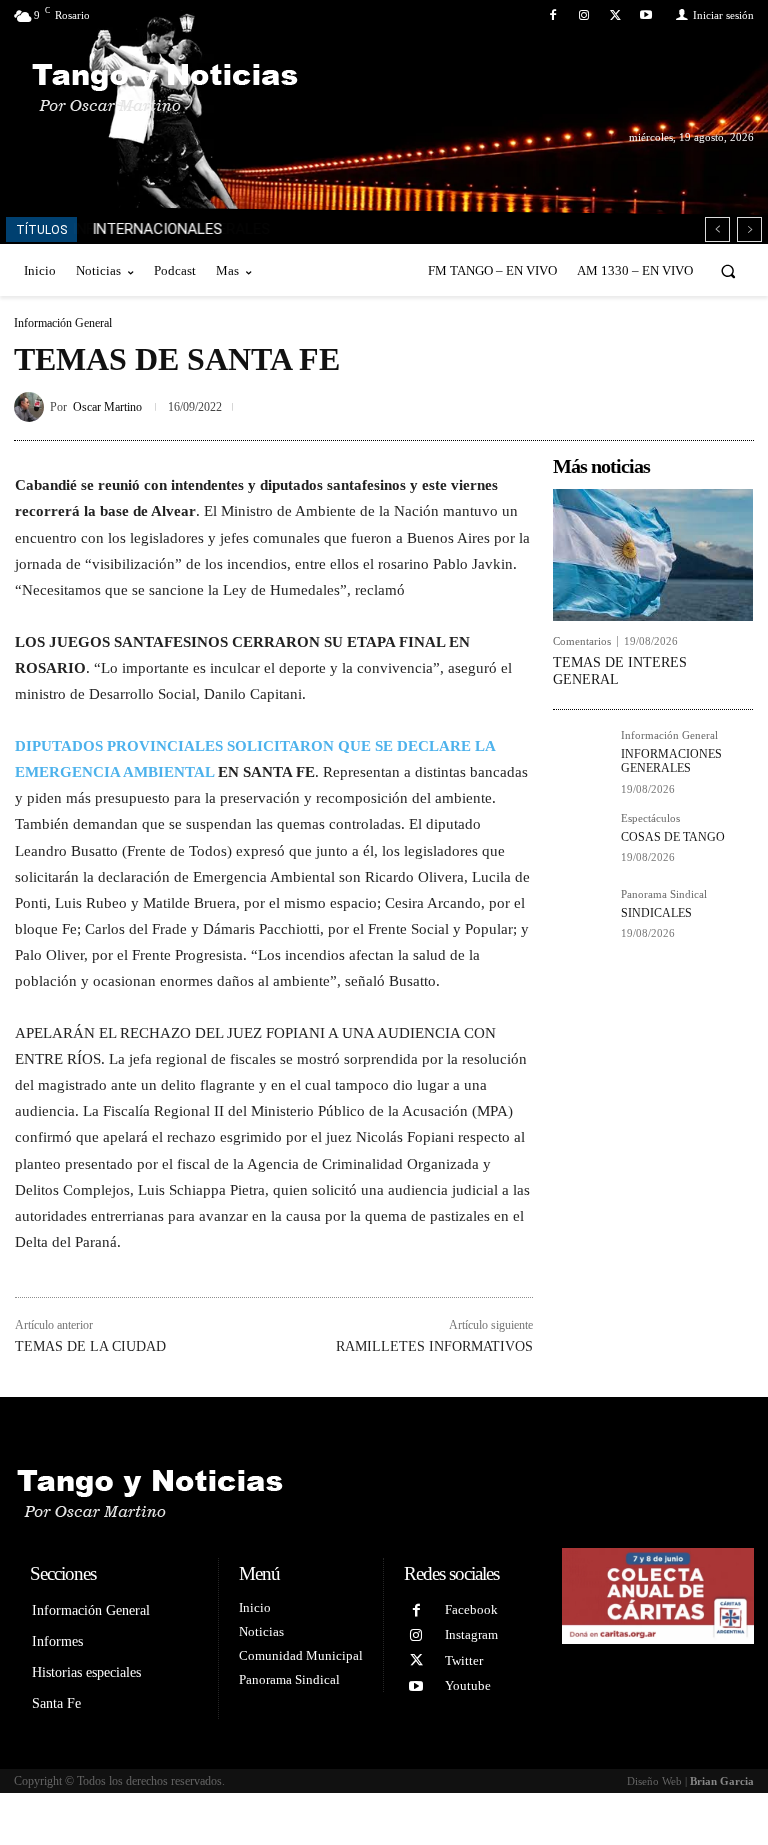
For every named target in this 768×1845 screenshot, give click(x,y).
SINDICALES (656, 913)
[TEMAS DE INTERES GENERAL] (653, 555)
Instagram (471, 1634)
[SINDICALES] (581, 917)
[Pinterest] (688, 403)
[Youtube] (646, 15)
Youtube (468, 1685)
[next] (749, 229)
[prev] (717, 229)
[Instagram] (583, 15)
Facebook (471, 1609)
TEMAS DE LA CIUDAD (90, 1346)
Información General (63, 323)
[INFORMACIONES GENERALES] (581, 758)
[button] (728, 270)
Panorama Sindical (664, 894)
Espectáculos (650, 818)
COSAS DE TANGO (673, 837)
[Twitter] (615, 15)
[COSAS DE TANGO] (581, 841)
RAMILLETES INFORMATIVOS (434, 1346)
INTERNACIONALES (157, 229)
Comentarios (582, 641)
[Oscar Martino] (32, 407)
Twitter (464, 1660)
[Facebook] (552, 15)
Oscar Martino (107, 407)
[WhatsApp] (734, 403)
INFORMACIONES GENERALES (671, 761)
